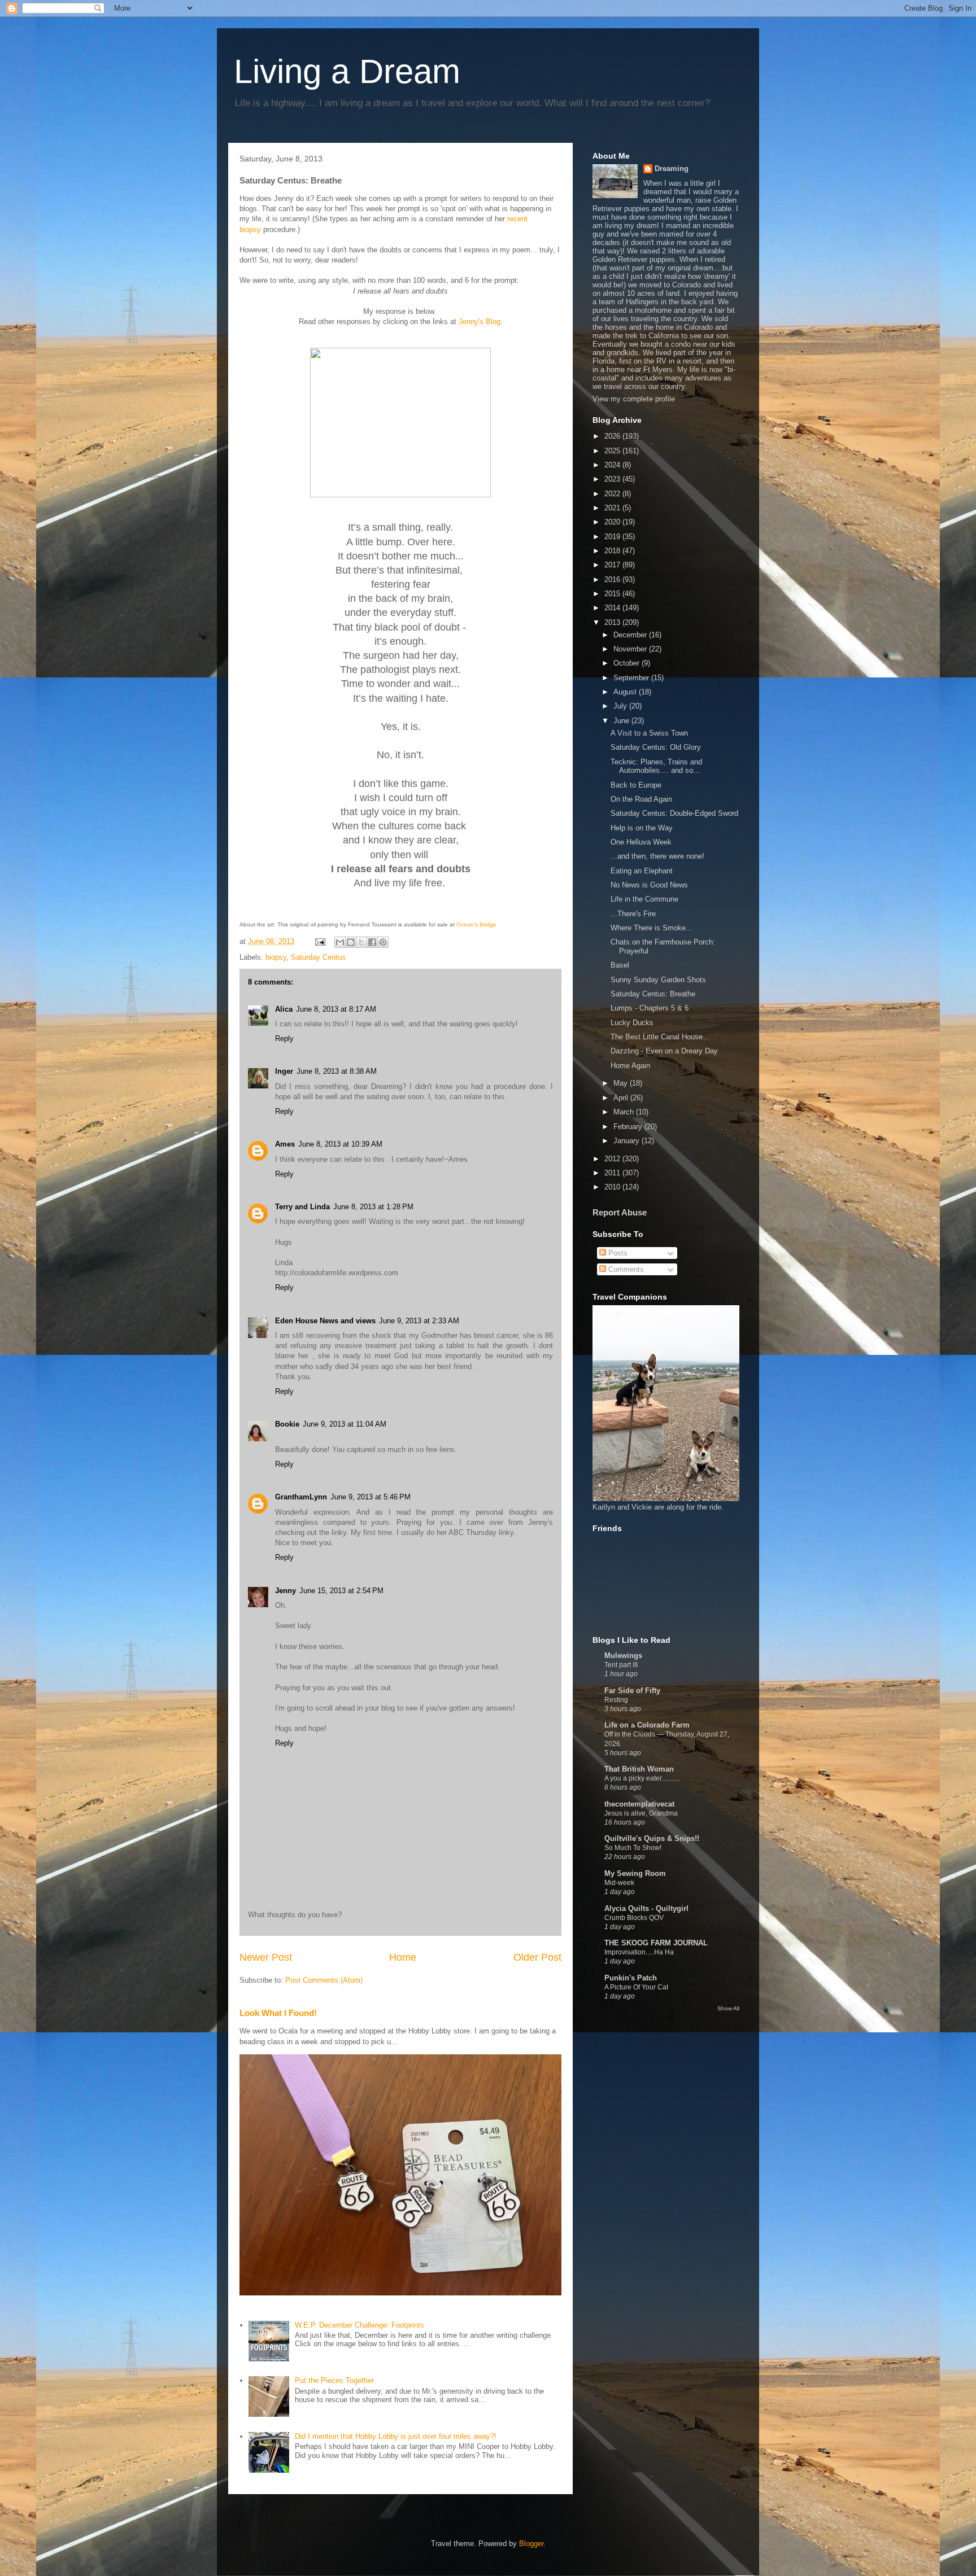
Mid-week (619, 1883)
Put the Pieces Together (334, 2380)
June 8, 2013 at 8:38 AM (337, 1071)
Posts (617, 1253)
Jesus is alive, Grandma (641, 1813)
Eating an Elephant (642, 871)
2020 (613, 522)
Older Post (537, 1957)
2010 (613, 1187)
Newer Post (266, 1957)
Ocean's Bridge (476, 924)
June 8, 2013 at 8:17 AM (336, 1009)
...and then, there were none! (657, 856)
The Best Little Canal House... (660, 1037)
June (622, 721)
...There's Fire (633, 914)
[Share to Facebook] (372, 942)
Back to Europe (636, 785)
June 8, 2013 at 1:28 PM (373, 1207)
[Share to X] (361, 942)
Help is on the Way (642, 828)
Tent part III (621, 1665)
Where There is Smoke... (652, 928)
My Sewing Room (635, 1873)
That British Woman (639, 1769)
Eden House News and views (325, 1321)
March (625, 1112)
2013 (613, 622)
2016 (613, 580)
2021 (613, 508)
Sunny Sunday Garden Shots (658, 980)
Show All (728, 2008)
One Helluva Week (641, 842)
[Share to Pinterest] (383, 942)
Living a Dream (347, 71)
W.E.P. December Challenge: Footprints (360, 2325)
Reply (284, 1038)
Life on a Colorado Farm (647, 1725)
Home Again (630, 1066)
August (626, 692)
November (631, 649)
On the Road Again (641, 799)
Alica (284, 1009)
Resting (616, 1700)
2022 (613, 494)
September (632, 678)
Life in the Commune (644, 899)
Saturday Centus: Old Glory (656, 747)
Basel (620, 965)
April (622, 1098)
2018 (613, 551)
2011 (613, 1173)
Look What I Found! (278, 2013)
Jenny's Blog (480, 322)
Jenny (286, 1591)
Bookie (287, 1424)
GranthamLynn (301, 1497)
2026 (613, 436)
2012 (613, 1159)
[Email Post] (319, 941)
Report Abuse (620, 1212)
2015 (613, 594)
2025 (613, 451)
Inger (284, 1071)
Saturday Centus (318, 957)
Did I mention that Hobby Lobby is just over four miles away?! (396, 2436)
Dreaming (672, 169)
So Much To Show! (633, 1848)
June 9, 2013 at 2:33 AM (419, 1321)
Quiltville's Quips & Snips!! (652, 1838)
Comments (625, 1269)
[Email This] (340, 942)
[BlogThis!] (351, 942)
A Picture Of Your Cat (636, 1987)
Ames (285, 1144)
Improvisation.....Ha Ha (639, 1952)
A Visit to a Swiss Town (649, 733)
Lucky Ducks (632, 1023)
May (622, 1083)
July (621, 706)
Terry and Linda (302, 1207)
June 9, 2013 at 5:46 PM (371, 1497)
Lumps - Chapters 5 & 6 (650, 1008)
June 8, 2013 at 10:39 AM (340, 1144)
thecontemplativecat (639, 1804)
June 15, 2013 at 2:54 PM (341, 1591)
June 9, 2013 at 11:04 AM (345, 1424)
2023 (613, 479)
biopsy (276, 957)
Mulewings (623, 1656)
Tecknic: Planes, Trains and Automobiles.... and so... (656, 766)
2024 (613, 465)
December (631, 635)
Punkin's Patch (631, 1978)
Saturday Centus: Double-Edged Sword (674, 813)
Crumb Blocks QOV (634, 1918)
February (629, 1127)
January (628, 1141)
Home (403, 1957)
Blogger (531, 2544)
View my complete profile (634, 399)
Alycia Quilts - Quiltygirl (646, 1908)
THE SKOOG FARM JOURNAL (656, 1943)
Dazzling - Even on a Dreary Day (664, 1051)
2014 (613, 608)
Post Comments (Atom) (324, 1980)
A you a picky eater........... (642, 1778)
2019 (613, 537)
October (628, 663)
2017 (613, 565)
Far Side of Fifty (632, 1691)
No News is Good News (649, 885)
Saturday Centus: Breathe (653, 994)
